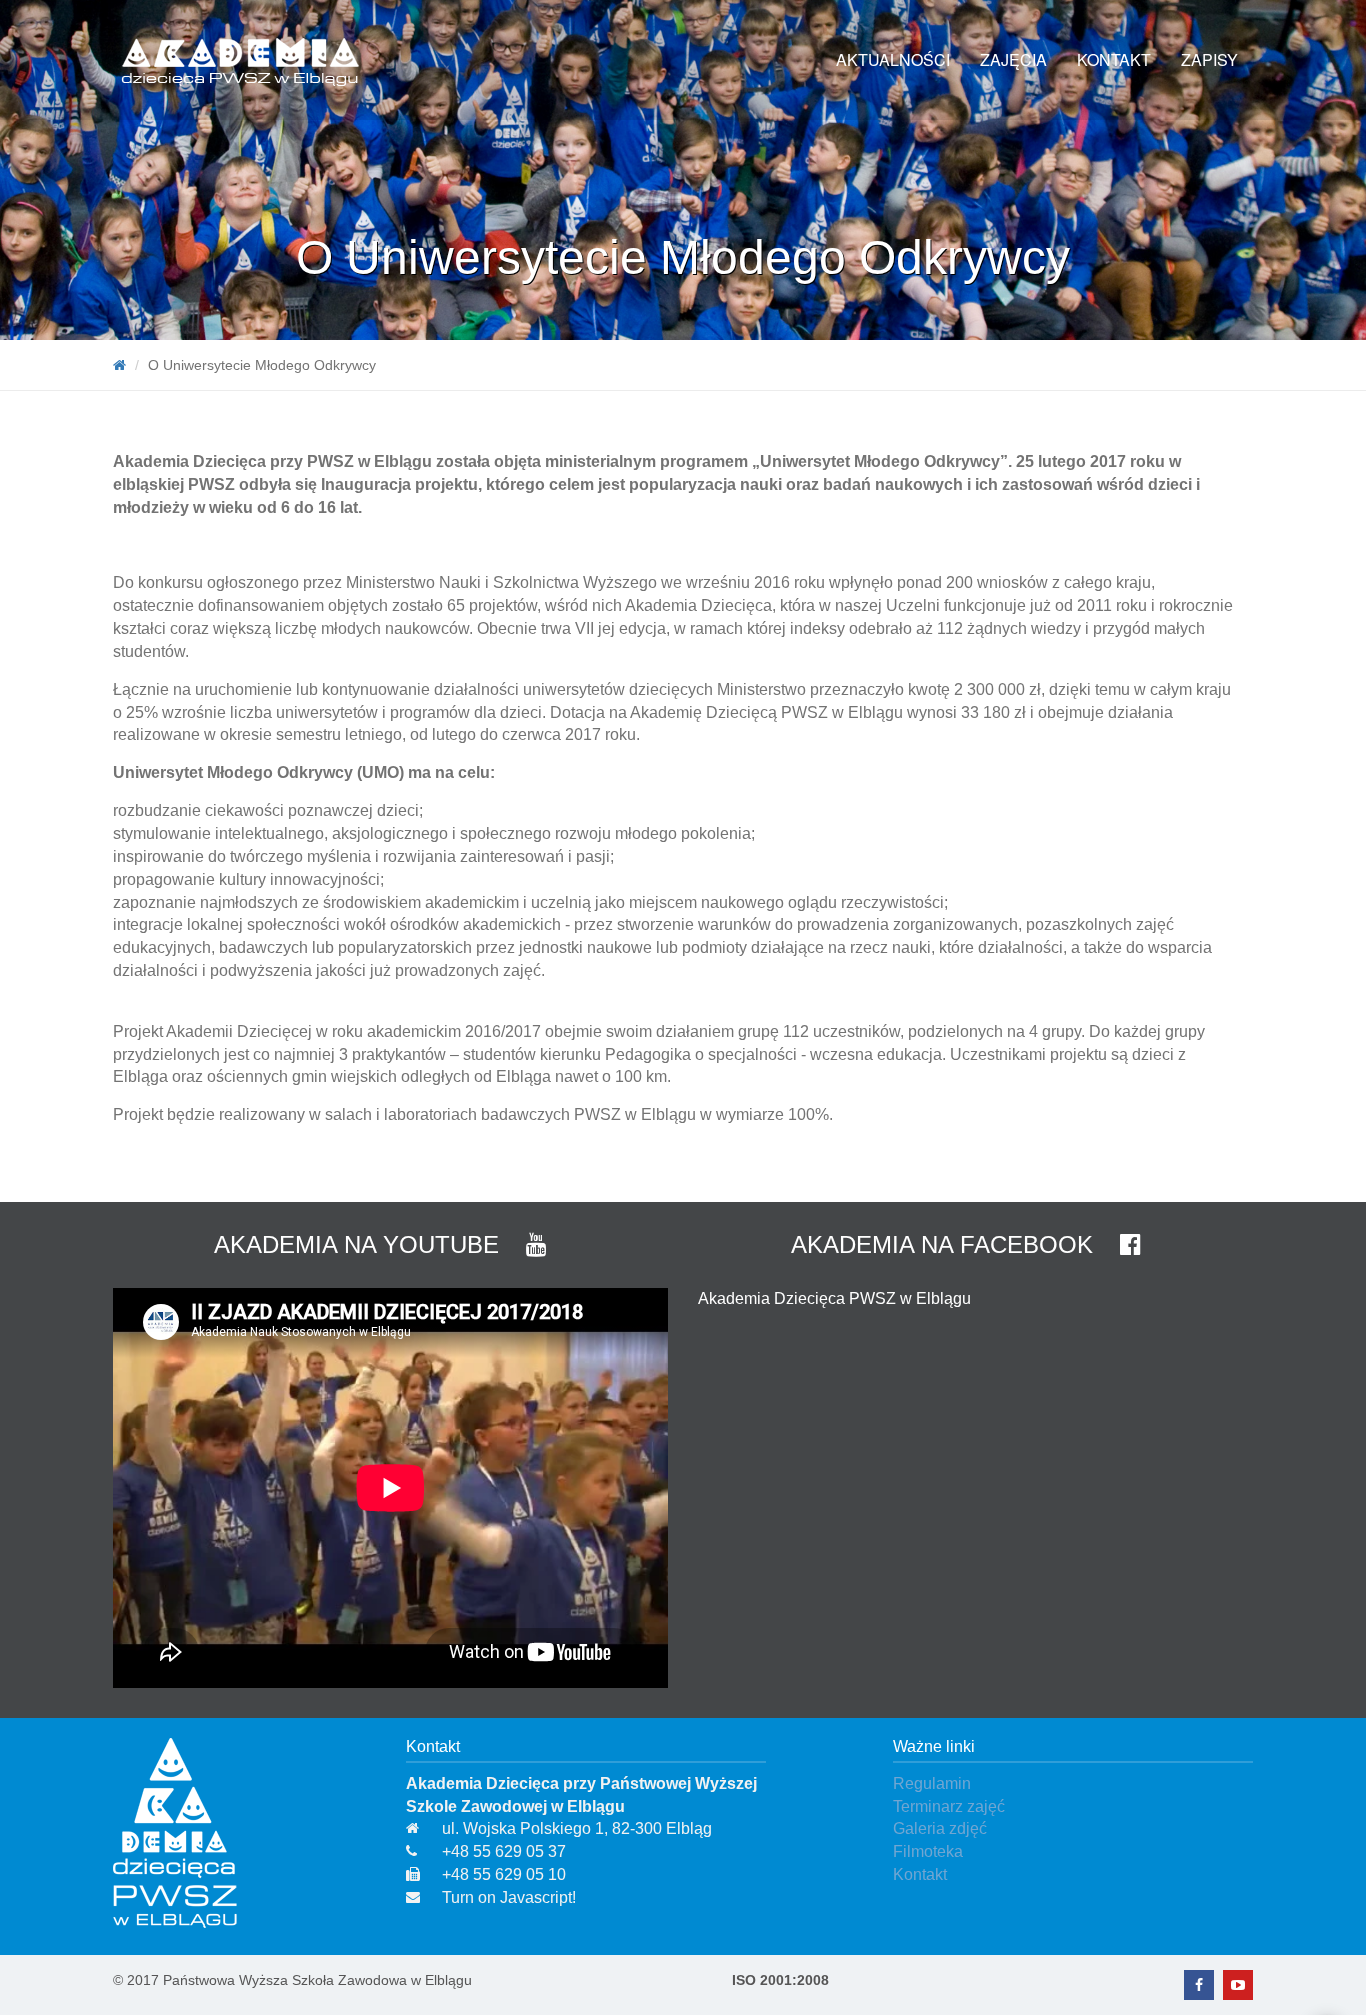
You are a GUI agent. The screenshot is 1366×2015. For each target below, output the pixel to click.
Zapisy (1209, 59)
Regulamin (932, 1783)
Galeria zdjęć (940, 1828)
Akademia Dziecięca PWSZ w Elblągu (834, 1298)
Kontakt (1114, 59)
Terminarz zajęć (949, 1806)
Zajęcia (1013, 59)
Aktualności (893, 59)
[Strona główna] (119, 365)
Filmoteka (928, 1851)
